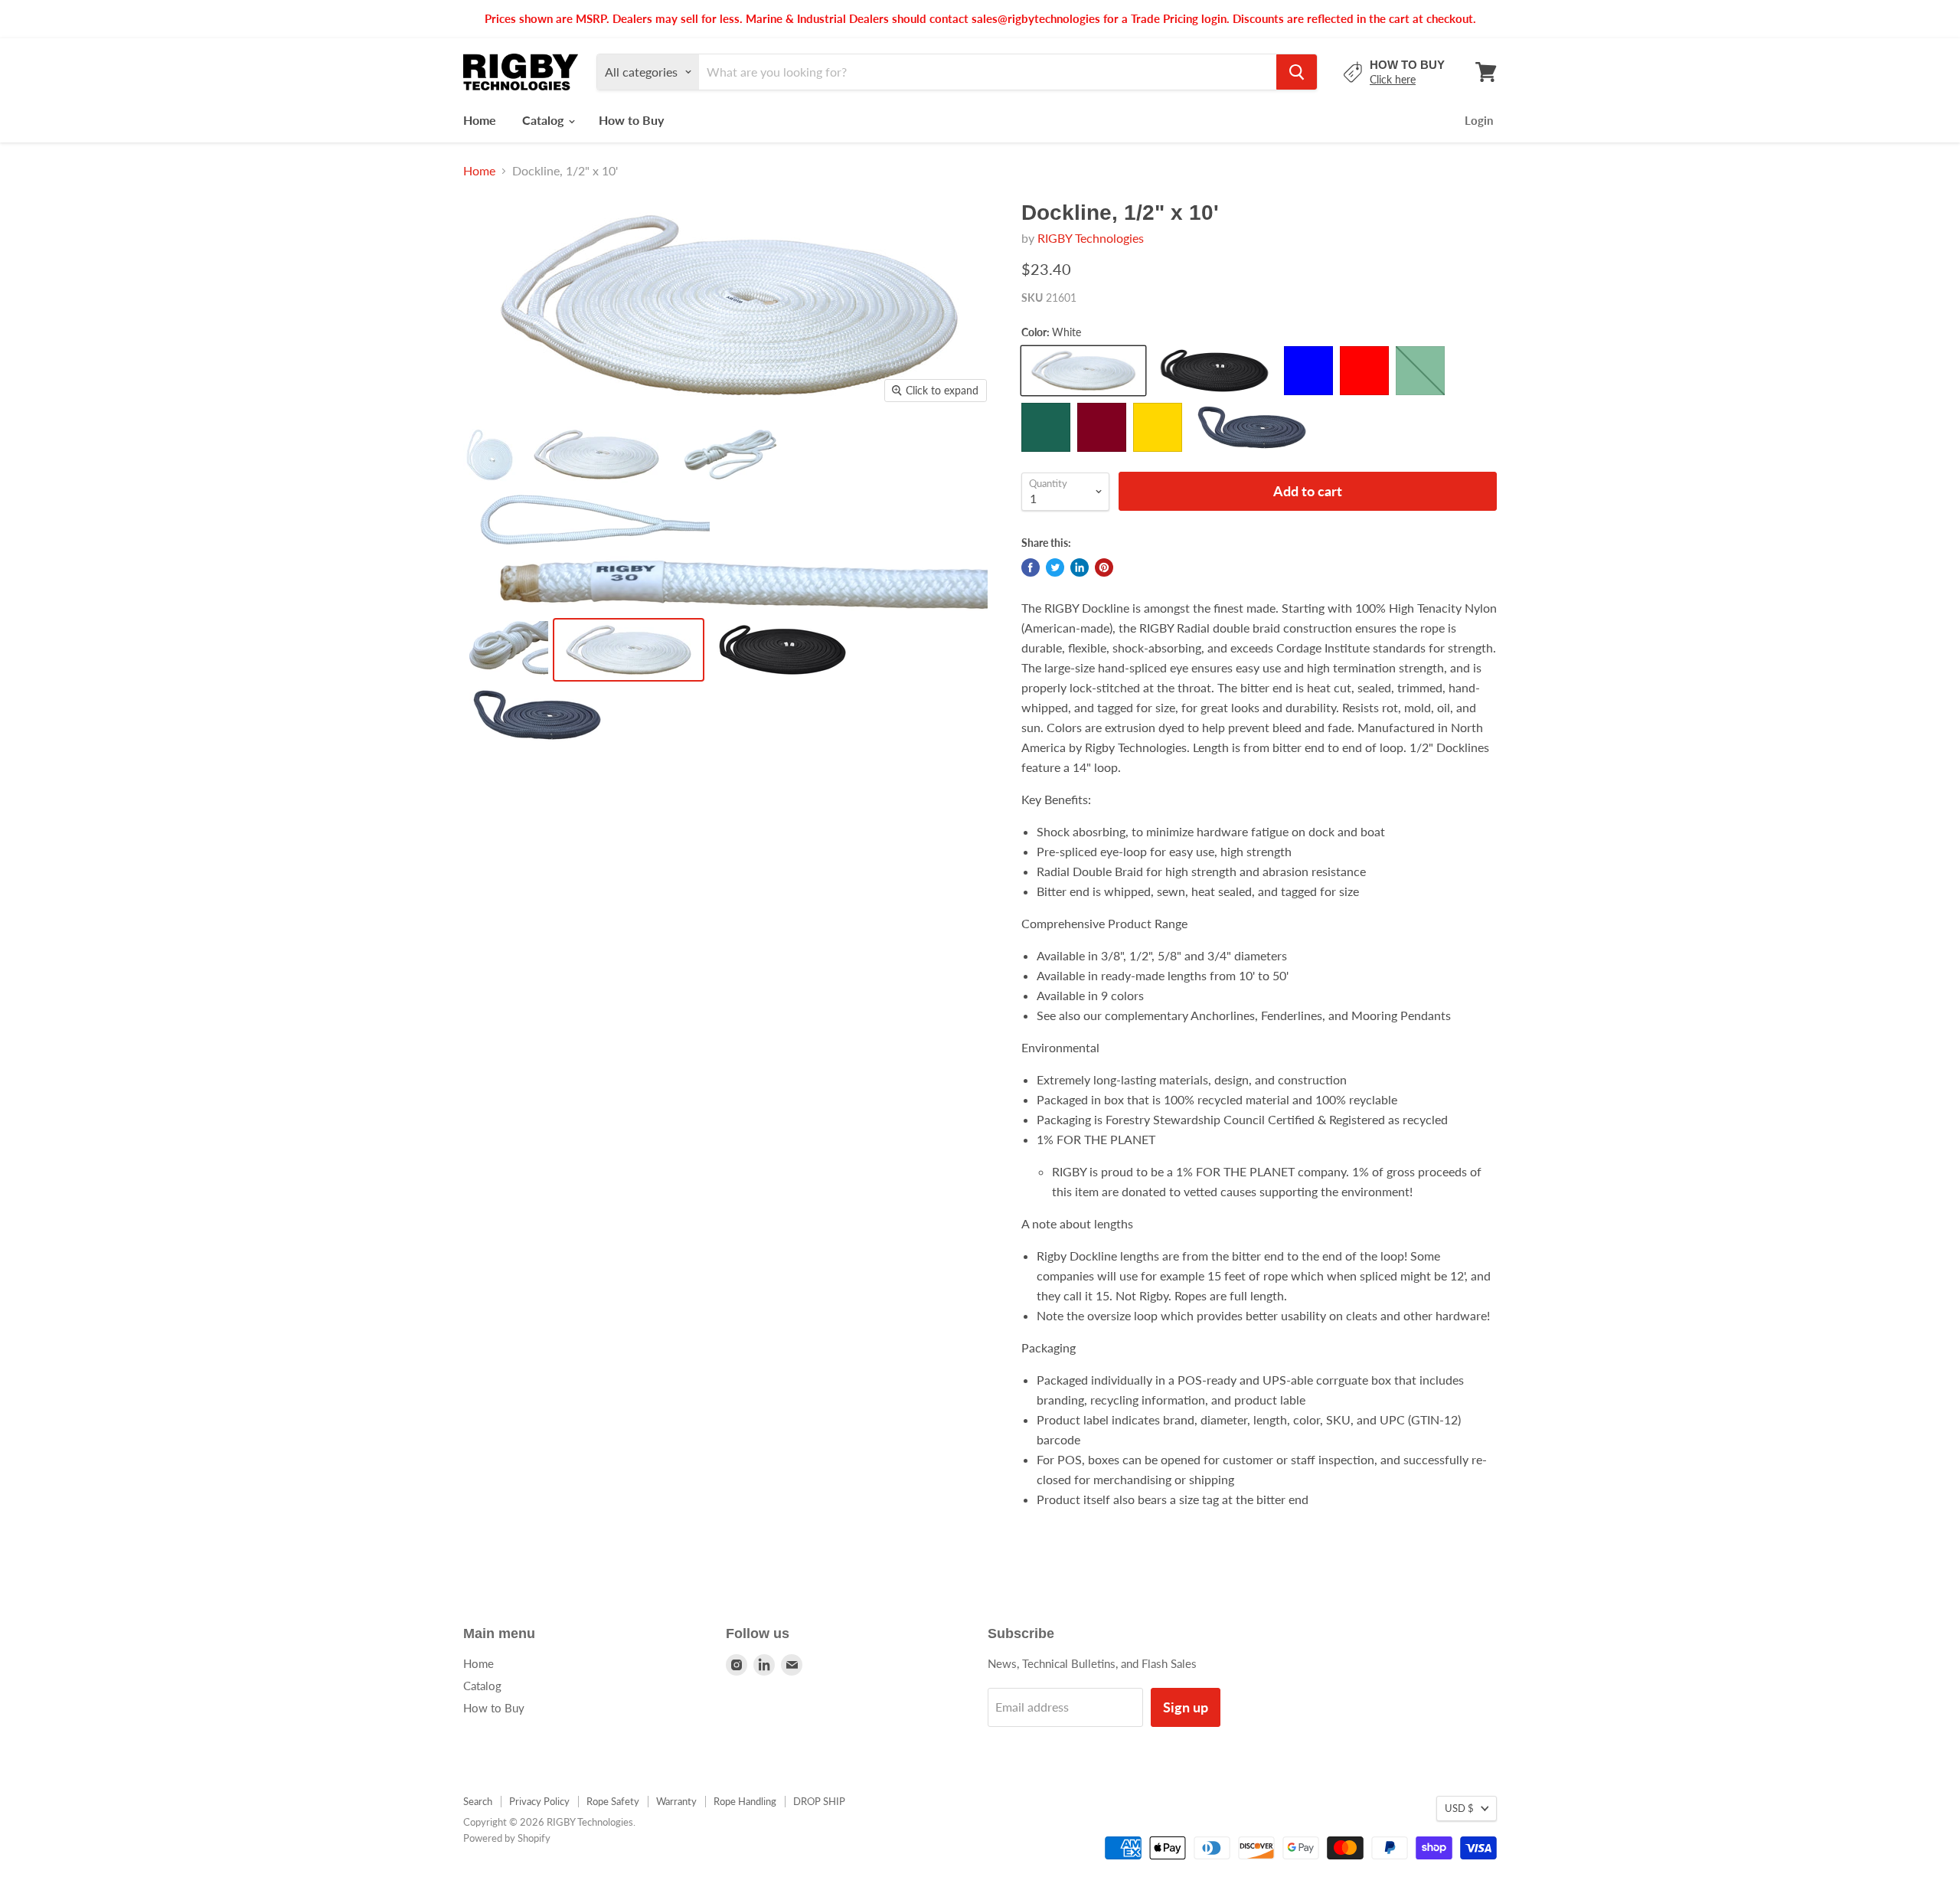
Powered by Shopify (507, 1838)
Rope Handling (745, 1801)
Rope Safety (613, 1801)
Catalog (544, 120)
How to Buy (631, 120)
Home (480, 120)
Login (1479, 120)
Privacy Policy (539, 1801)
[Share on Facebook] (1031, 567)
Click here (1393, 79)
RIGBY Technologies (1091, 238)
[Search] (1297, 72)
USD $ (1459, 1808)
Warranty (676, 1801)
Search (478, 1801)
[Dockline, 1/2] (490, 455)
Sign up (1186, 1707)
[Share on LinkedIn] (1080, 567)
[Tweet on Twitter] (1055, 567)
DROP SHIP (819, 1801)
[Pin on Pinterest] (1104, 567)
